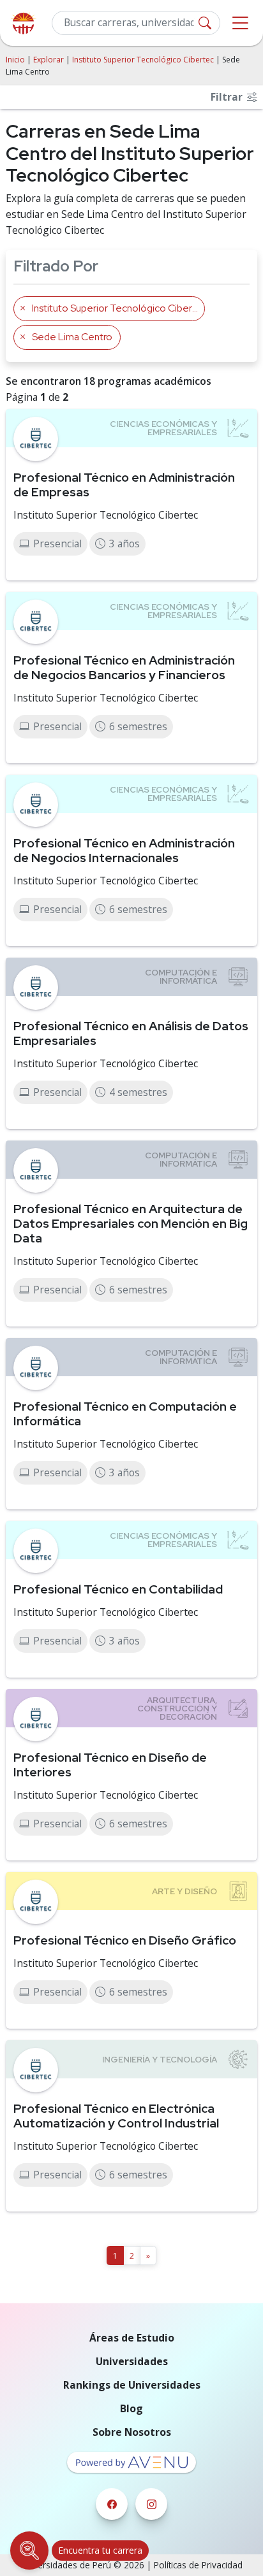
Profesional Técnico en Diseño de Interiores (110, 1765)
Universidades (132, 2361)
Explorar (49, 60)
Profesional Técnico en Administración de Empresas (124, 485)
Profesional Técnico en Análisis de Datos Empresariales (131, 1033)
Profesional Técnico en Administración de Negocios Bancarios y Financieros (124, 667)
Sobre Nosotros (132, 2432)
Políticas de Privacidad (198, 2565)
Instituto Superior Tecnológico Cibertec (143, 60)
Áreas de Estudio (132, 2338)
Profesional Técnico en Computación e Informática (125, 1414)
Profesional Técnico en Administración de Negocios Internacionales (124, 850)
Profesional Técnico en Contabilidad (118, 1589)
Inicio (15, 60)
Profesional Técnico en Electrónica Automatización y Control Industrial (116, 2116)
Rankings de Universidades (132, 2385)
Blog (131, 2408)
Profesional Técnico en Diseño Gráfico (125, 1940)
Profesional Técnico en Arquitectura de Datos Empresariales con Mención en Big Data (131, 1223)
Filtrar (228, 97)
